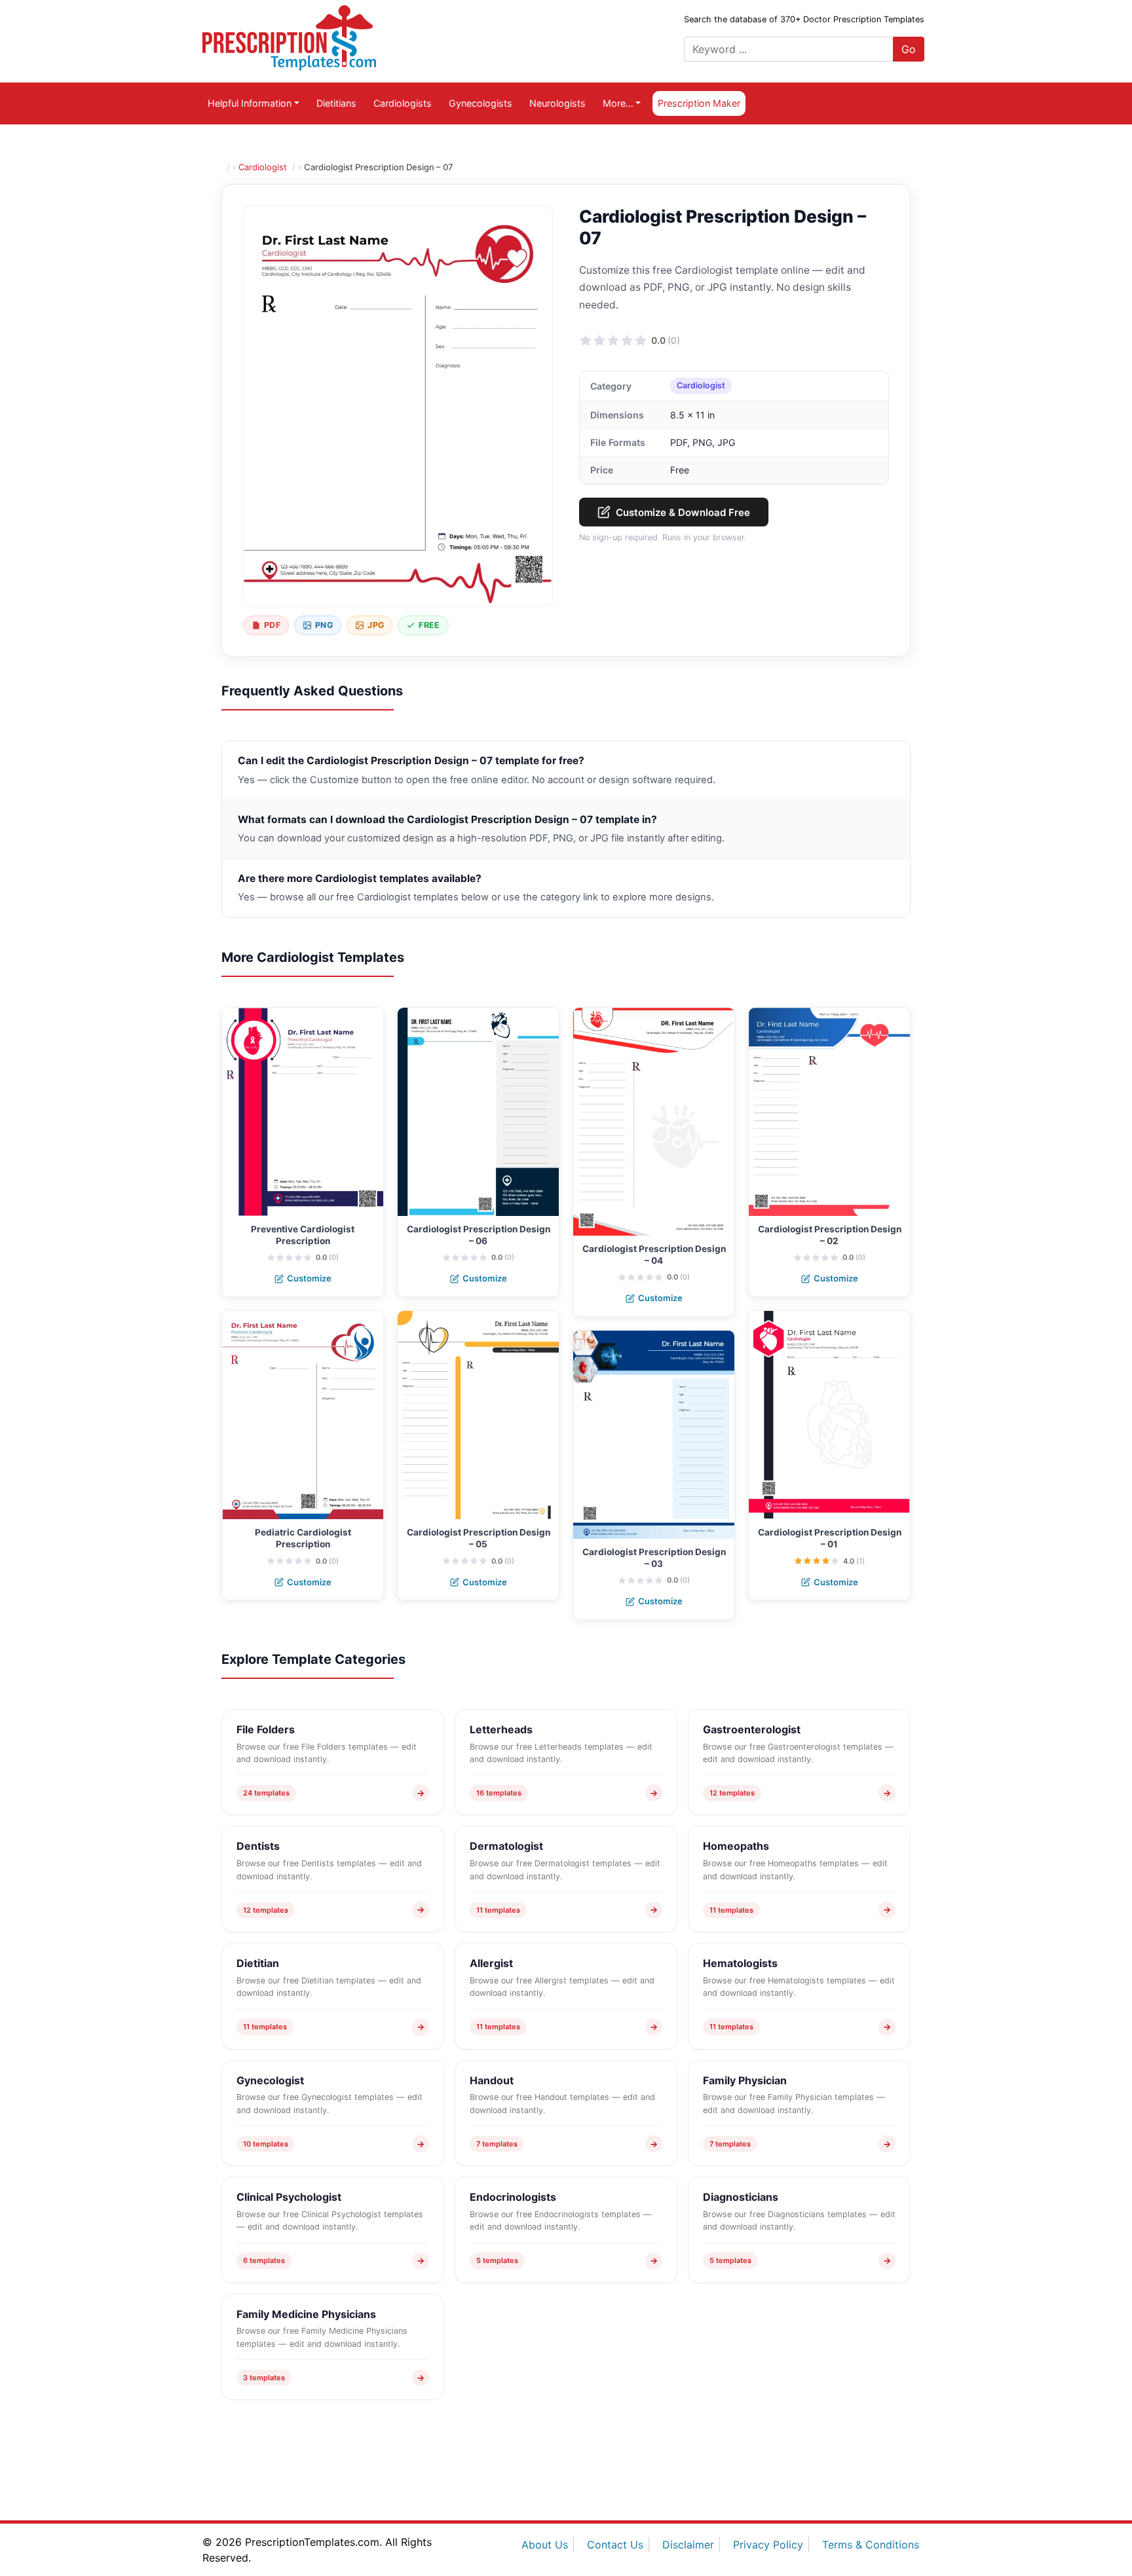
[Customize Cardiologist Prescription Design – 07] (398, 406)
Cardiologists (403, 103)
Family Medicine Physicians (306, 2314)
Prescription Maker (699, 103)
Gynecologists (481, 103)
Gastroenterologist (752, 1729)
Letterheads (501, 1729)
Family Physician (745, 2080)
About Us (545, 2545)
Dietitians (336, 103)
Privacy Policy (768, 2545)
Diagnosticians (741, 2197)
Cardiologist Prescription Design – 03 (654, 1558)
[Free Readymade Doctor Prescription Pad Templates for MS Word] (289, 37)
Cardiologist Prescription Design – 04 (654, 1255)
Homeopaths (736, 1846)
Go (909, 49)
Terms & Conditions (871, 2545)
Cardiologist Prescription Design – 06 (479, 1235)
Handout (492, 2080)
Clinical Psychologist (289, 2197)
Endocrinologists (513, 2197)
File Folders (266, 1729)
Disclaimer (688, 2545)
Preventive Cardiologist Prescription (303, 1235)
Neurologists (557, 103)
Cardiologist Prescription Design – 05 (479, 1538)
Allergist (491, 1963)
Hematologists (740, 1963)
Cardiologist (263, 167)
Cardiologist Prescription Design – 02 (830, 1235)
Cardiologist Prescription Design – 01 (830, 1538)
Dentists (258, 1846)
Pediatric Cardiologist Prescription (303, 1538)
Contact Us (615, 2545)
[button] (586, 340)
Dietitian (258, 1963)
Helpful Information (250, 103)
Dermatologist (506, 1846)
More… (618, 103)
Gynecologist (270, 2080)
